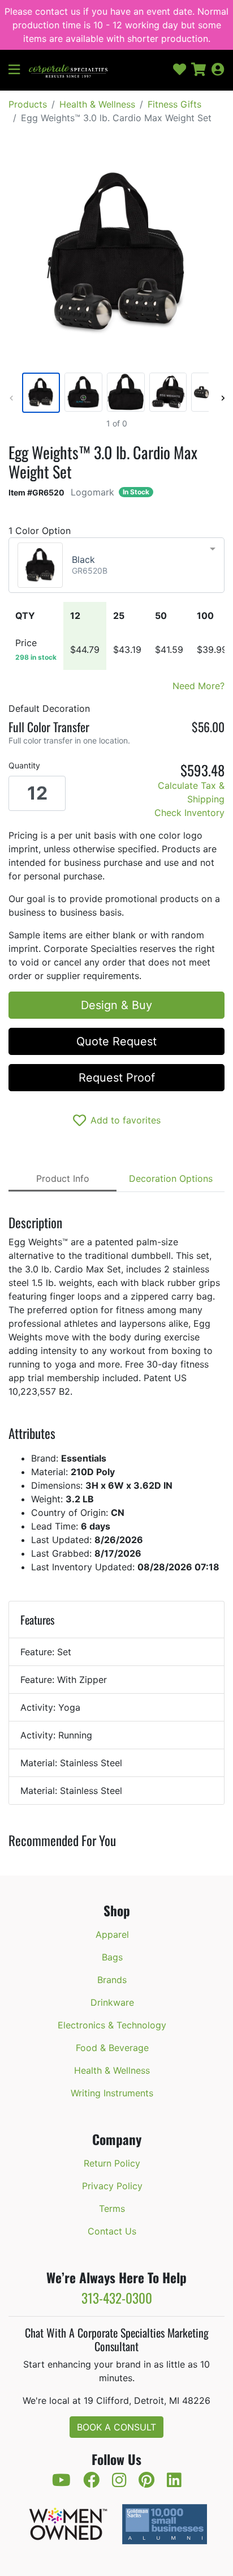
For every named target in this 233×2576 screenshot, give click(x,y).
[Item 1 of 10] (114, 393)
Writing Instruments (112, 2093)
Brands (112, 1980)
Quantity (24, 765)
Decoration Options (171, 1178)
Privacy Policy (112, 2186)
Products (28, 104)
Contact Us (112, 2231)
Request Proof (117, 1078)
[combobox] (116, 565)
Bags (112, 1957)
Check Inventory (189, 813)
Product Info (63, 1178)
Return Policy (112, 2163)
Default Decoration (49, 708)
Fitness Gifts (174, 104)
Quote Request (116, 1041)
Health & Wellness (97, 104)
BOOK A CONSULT (116, 2427)
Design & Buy (116, 1005)
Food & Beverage (112, 2048)
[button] (19, 70)
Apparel (112, 1934)
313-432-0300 (117, 2298)
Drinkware (112, 2002)
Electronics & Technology (112, 2025)
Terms (112, 2208)
